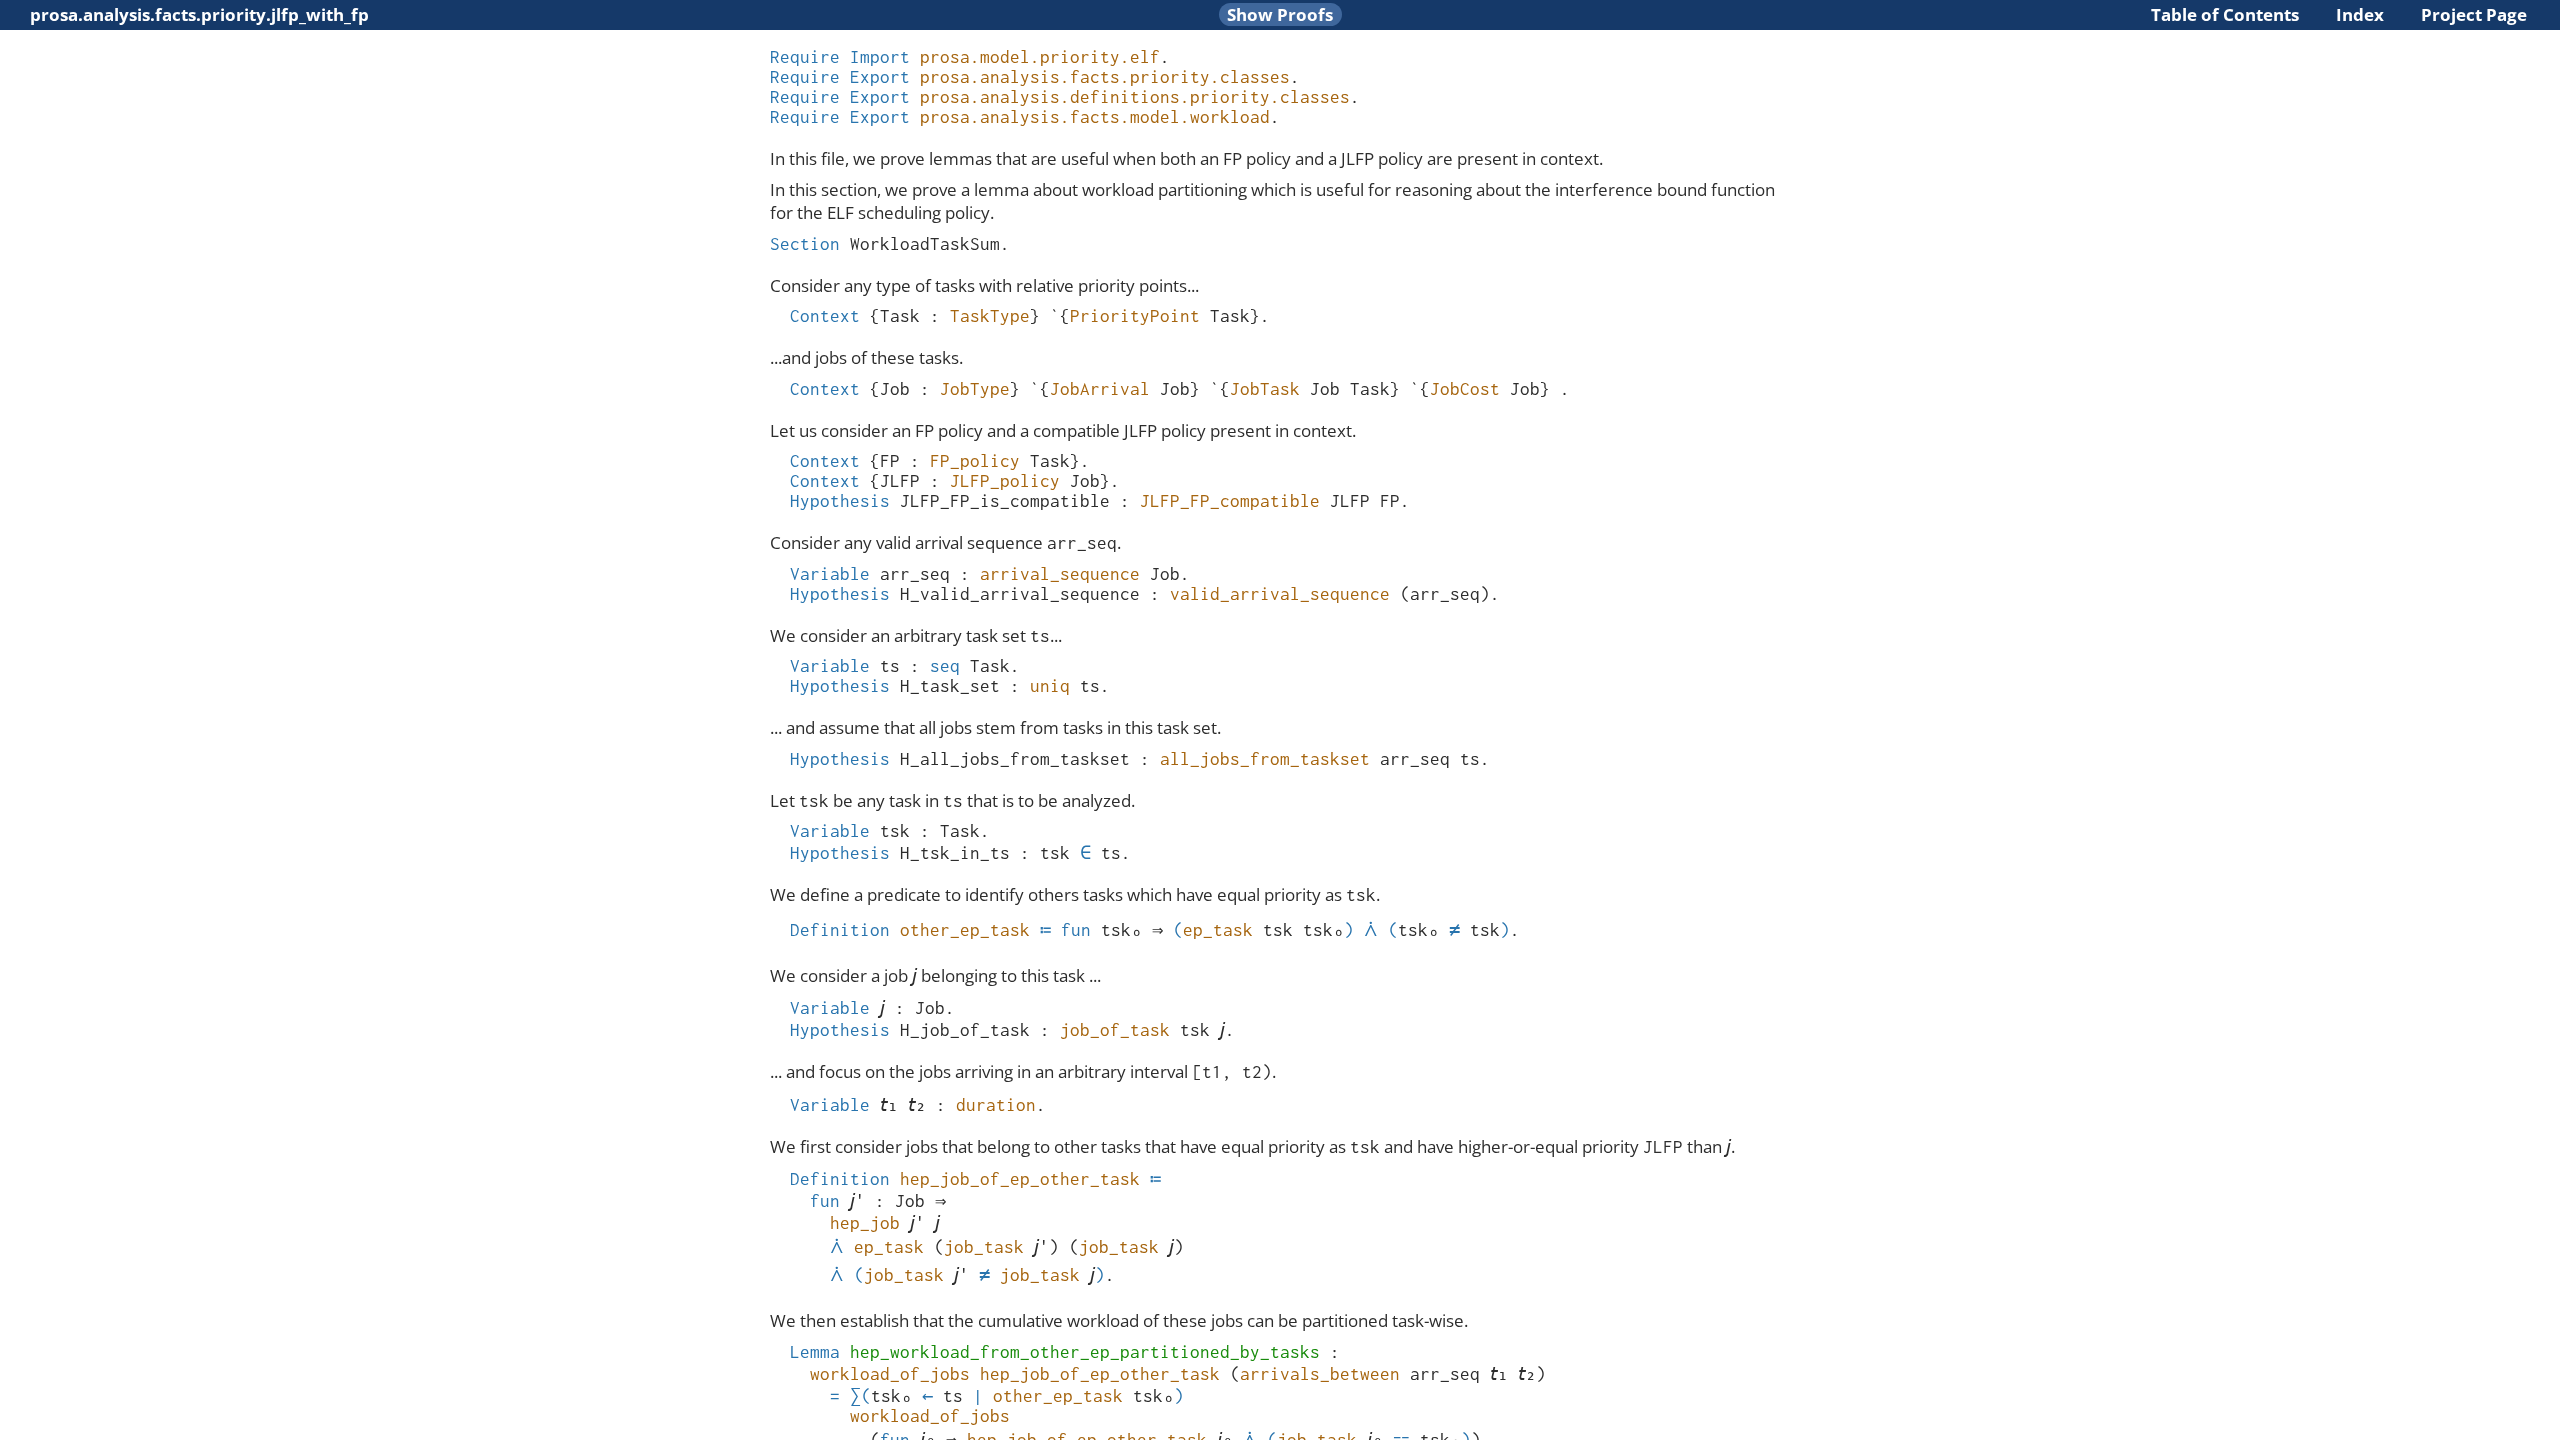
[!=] (1454, 930)
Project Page (2474, 14)
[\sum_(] (860, 1396)
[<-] (927, 1396)
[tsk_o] (1121, 930)
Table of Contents (2225, 14)
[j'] (857, 1201)
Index (2360, 14)
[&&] (1371, 930)
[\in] (1085, 853)
